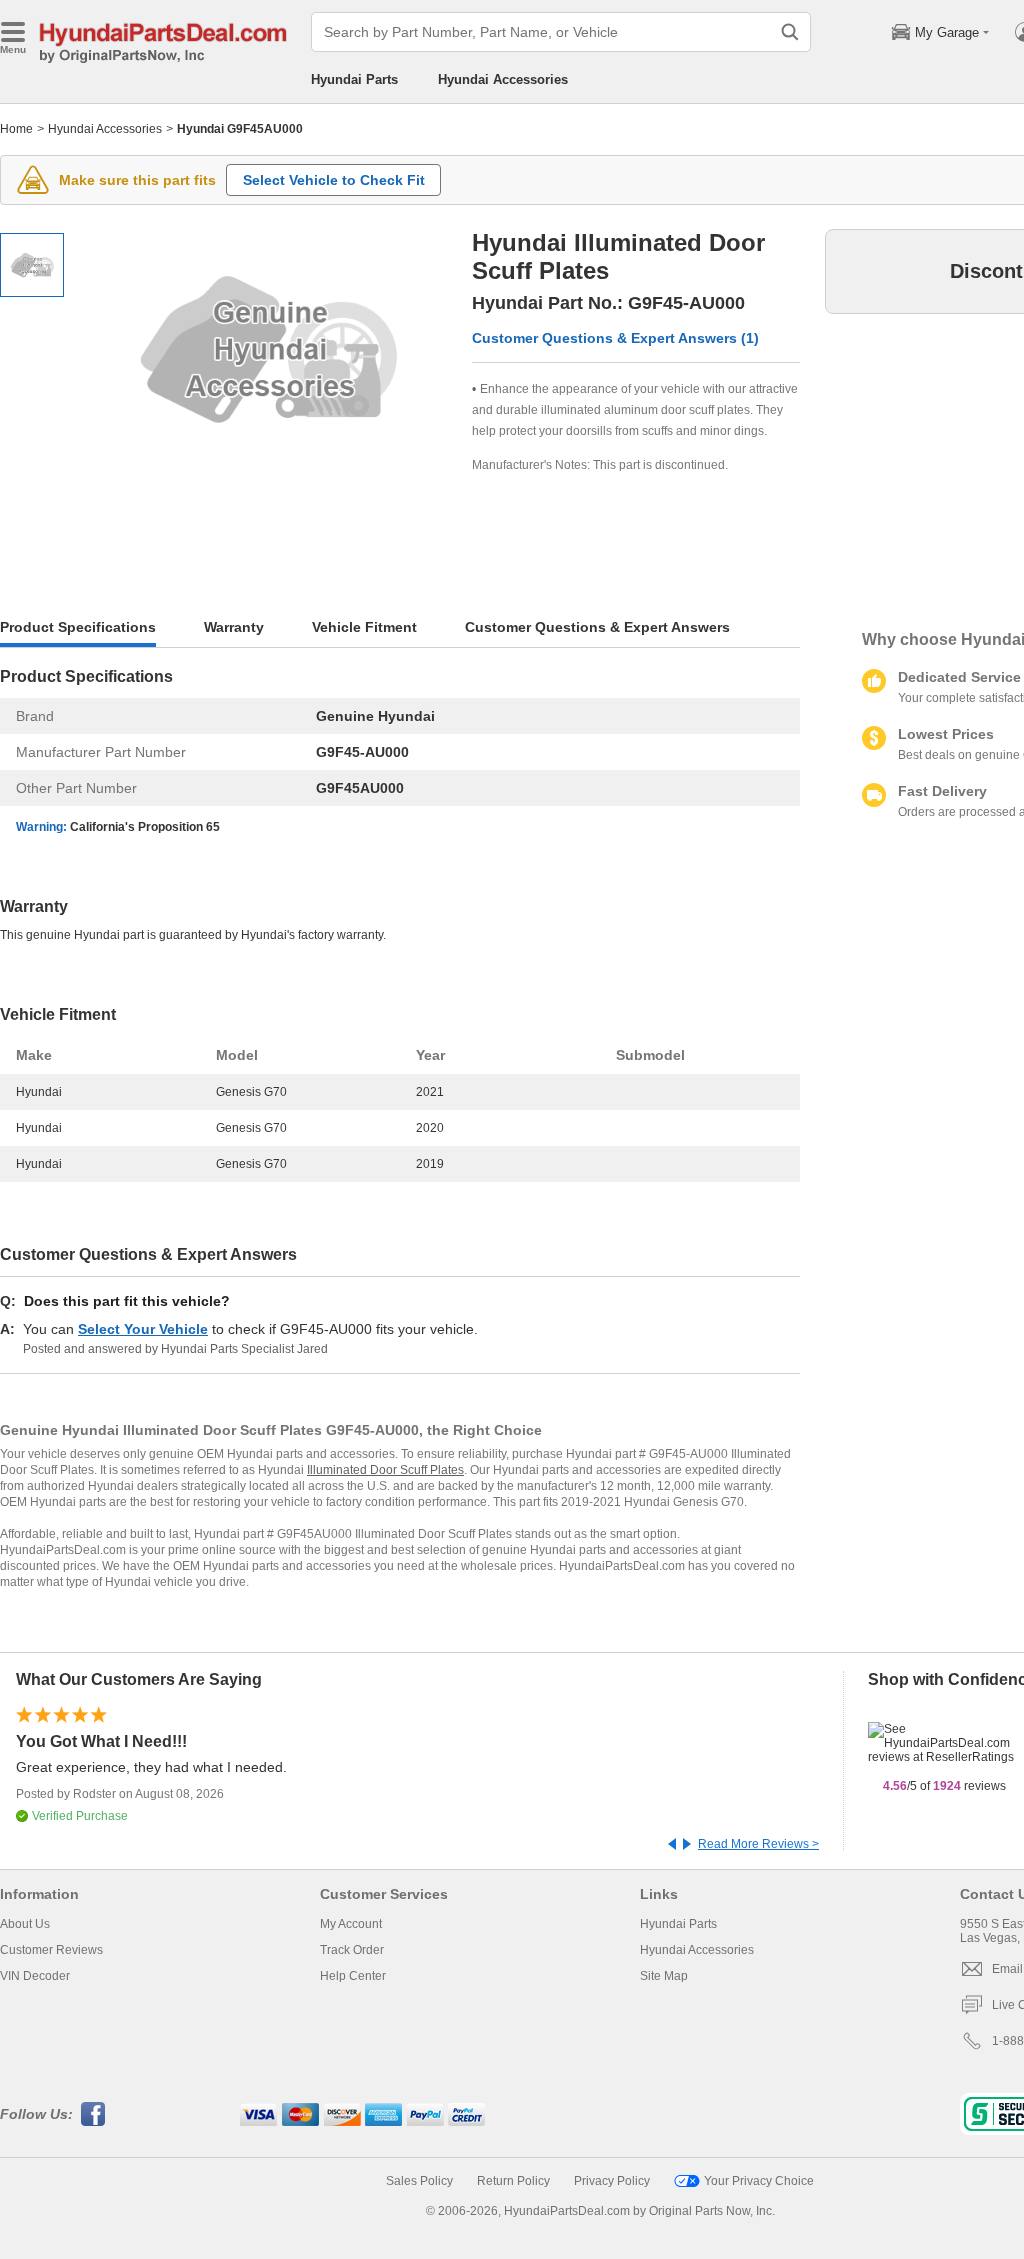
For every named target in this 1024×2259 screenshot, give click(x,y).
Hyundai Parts (354, 79)
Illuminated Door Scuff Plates (385, 1470)
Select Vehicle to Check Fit (334, 180)
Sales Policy (419, 2181)
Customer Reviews (51, 1950)
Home (16, 129)
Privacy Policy (612, 2181)
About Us (25, 1924)
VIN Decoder (35, 1976)
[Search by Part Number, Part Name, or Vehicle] (790, 32)
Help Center (353, 1976)
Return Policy (513, 2181)
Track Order (352, 1950)
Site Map (664, 1976)
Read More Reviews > (758, 1844)
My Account (351, 1924)
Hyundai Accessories (503, 79)
